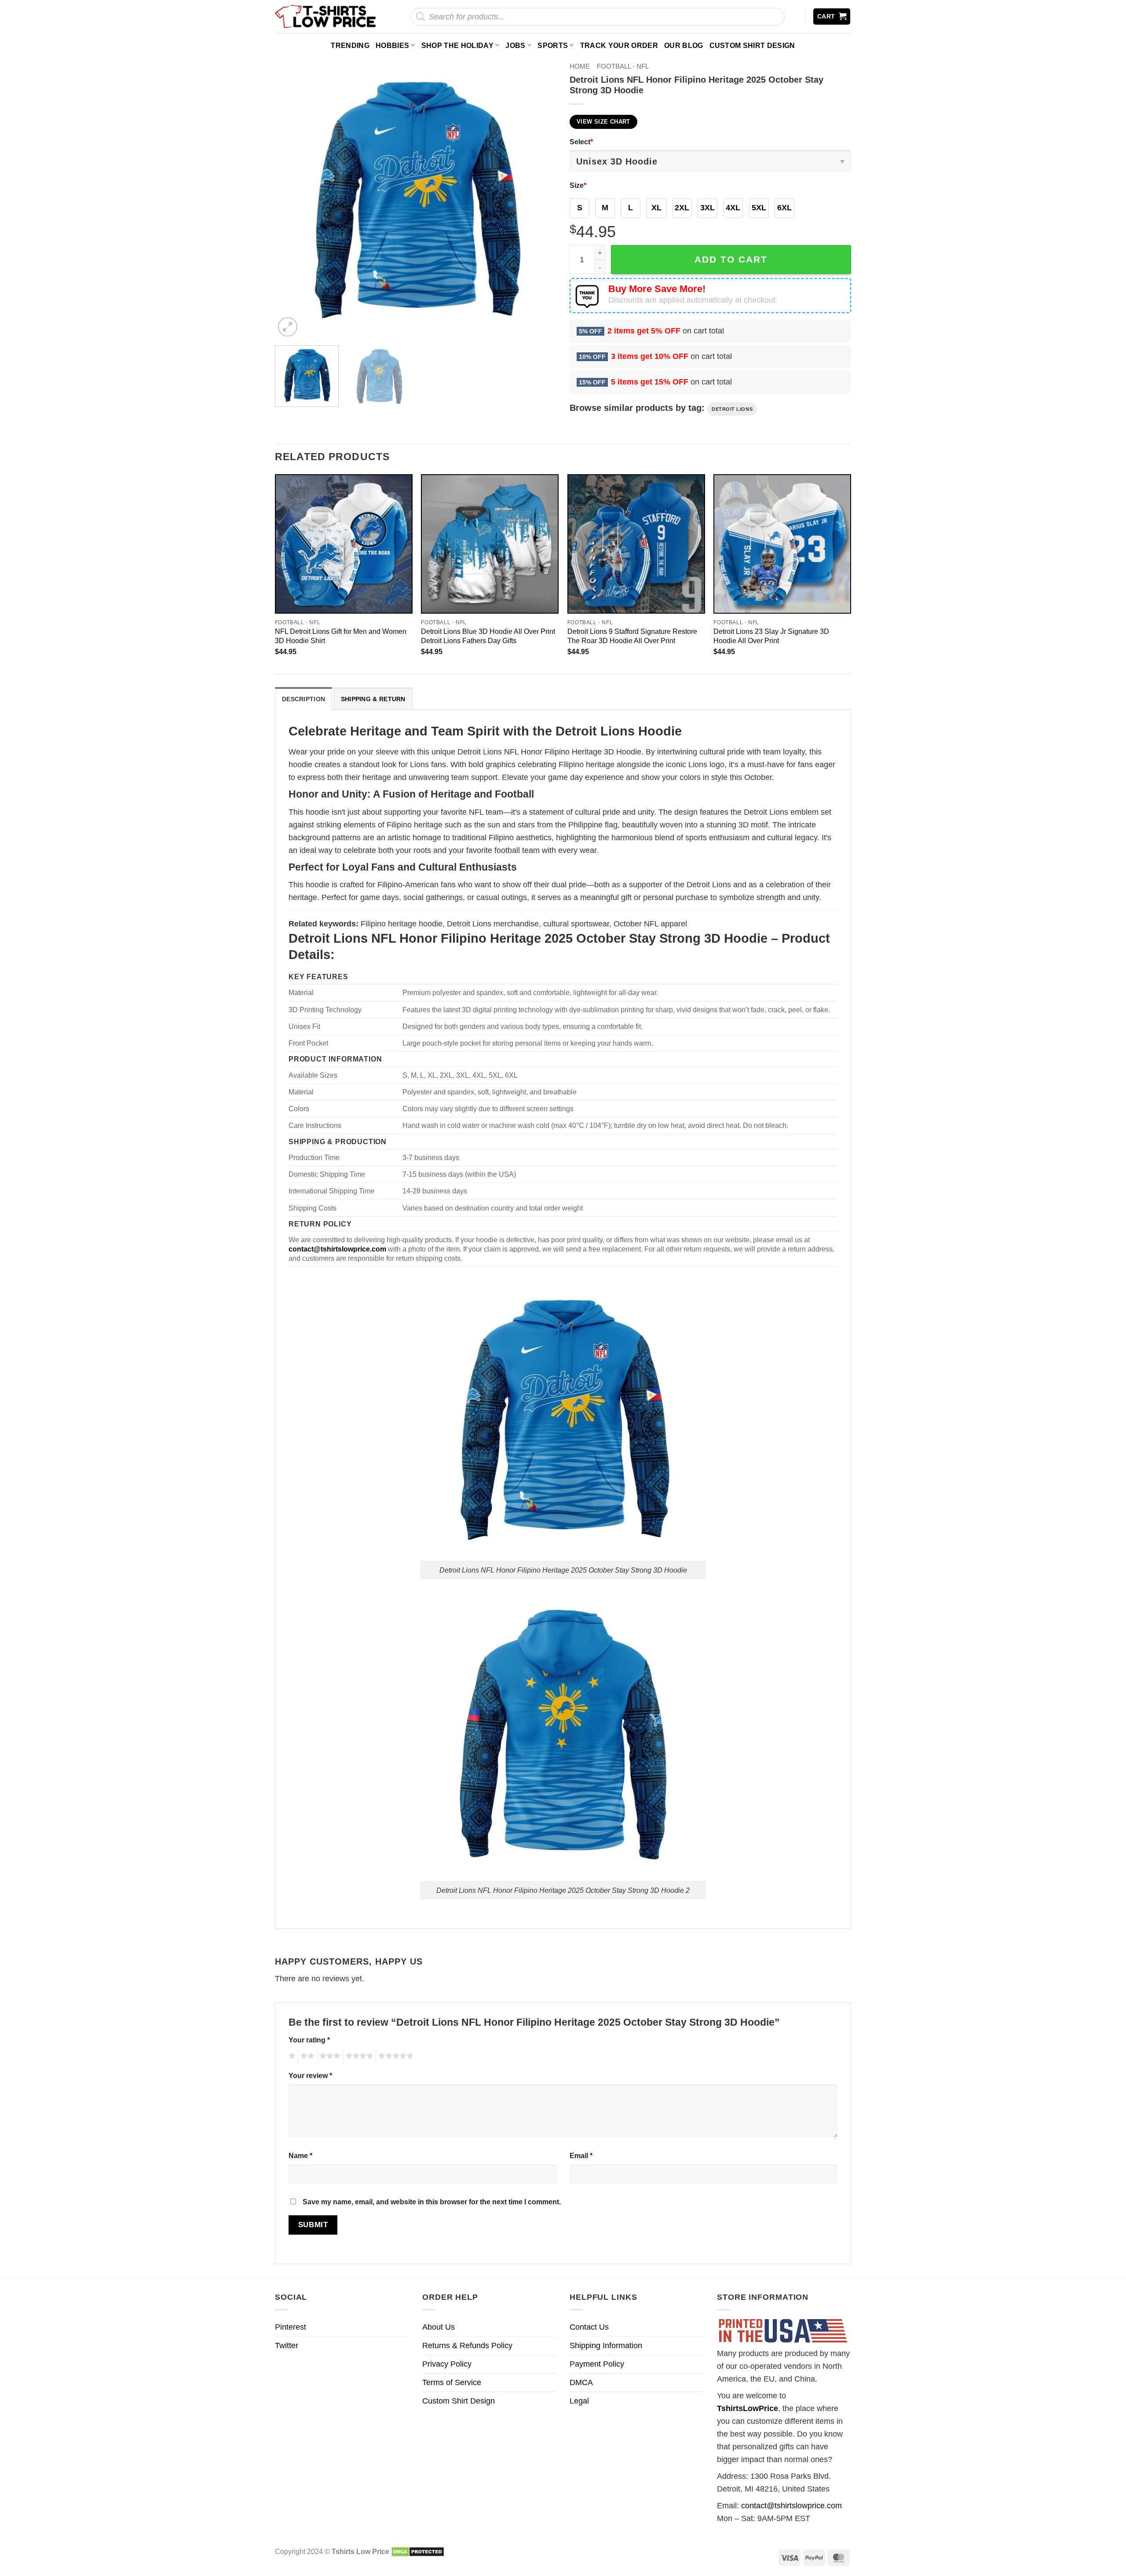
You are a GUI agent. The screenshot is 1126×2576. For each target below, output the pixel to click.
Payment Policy (597, 2364)
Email (581, 2155)
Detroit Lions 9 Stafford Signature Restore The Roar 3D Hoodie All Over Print (632, 636)
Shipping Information (606, 2345)
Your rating (309, 2040)
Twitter (287, 2345)
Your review (310, 2075)
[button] (832, 16)
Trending (350, 45)
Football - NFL (623, 66)
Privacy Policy (447, 2364)
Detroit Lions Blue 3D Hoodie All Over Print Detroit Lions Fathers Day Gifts (488, 636)
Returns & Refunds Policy (467, 2345)
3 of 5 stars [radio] (329, 2057)
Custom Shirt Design (752, 45)
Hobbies (392, 45)
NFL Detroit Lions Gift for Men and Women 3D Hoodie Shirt (341, 636)
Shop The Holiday (457, 45)
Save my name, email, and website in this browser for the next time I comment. (432, 2202)
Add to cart (731, 259)
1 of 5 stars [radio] (291, 2057)
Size (578, 185)
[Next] (540, 198)
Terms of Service (452, 2382)
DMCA (581, 2382)
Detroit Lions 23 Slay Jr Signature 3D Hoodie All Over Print (771, 636)
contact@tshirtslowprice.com (791, 2506)
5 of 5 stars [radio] (395, 2057)
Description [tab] (303, 699)
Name (300, 2155)
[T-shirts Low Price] (326, 16)
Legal (579, 2401)
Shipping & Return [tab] (373, 699)
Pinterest (291, 2327)
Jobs (515, 45)
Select (581, 142)
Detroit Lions (732, 409)
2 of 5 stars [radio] (306, 2057)
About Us (439, 2327)
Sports (553, 45)
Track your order (619, 45)
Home (580, 66)
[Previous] (292, 198)
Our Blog (684, 45)
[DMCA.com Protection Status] (418, 2551)
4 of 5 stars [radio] (358, 2057)
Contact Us (589, 2327)
